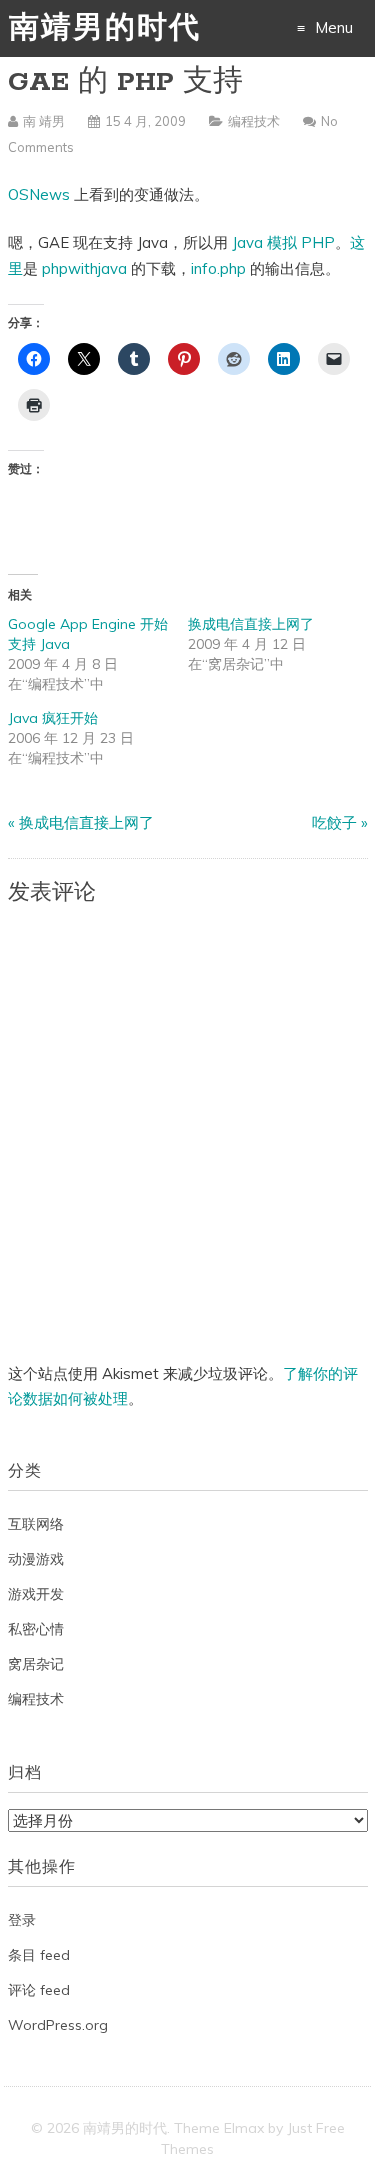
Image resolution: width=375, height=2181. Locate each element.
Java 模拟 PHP (283, 242)
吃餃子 (334, 822)
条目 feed (39, 1955)
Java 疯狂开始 (53, 718)
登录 (22, 1920)
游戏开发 (36, 1594)
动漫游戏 (36, 1559)
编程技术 (254, 121)
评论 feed (39, 1990)
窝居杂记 (36, 1664)
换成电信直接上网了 (251, 624)
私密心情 (36, 1629)
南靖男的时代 (105, 29)
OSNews (39, 194)
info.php (218, 268)
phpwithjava (84, 268)
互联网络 (36, 1524)
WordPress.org (58, 2025)
